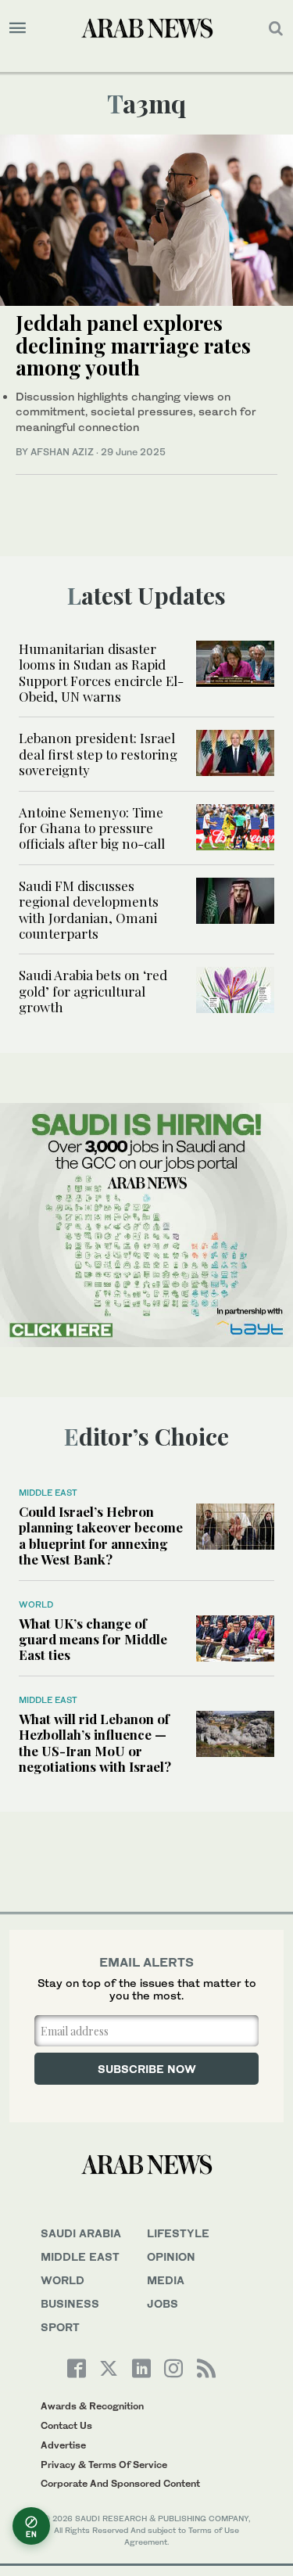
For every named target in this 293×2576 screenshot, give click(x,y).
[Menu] (18, 28)
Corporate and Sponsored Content (120, 2483)
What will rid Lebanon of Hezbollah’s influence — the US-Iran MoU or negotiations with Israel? (95, 1742)
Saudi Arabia (81, 2233)
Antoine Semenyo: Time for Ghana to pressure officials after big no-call (92, 828)
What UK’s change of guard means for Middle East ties (93, 1639)
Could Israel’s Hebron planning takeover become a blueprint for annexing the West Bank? (101, 1535)
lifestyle (178, 2233)
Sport (60, 2327)
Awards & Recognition (92, 2406)
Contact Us (66, 2425)
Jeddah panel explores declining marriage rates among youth (133, 345)
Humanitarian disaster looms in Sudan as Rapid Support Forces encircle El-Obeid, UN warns (101, 672)
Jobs (163, 2303)
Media (166, 2280)
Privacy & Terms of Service (104, 2465)
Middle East (48, 1493)
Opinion (171, 2256)
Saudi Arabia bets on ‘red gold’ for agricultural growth (93, 991)
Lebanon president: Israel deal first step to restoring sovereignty (98, 754)
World (36, 1604)
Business (70, 2303)
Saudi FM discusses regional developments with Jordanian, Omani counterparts (89, 909)
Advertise (63, 2445)
